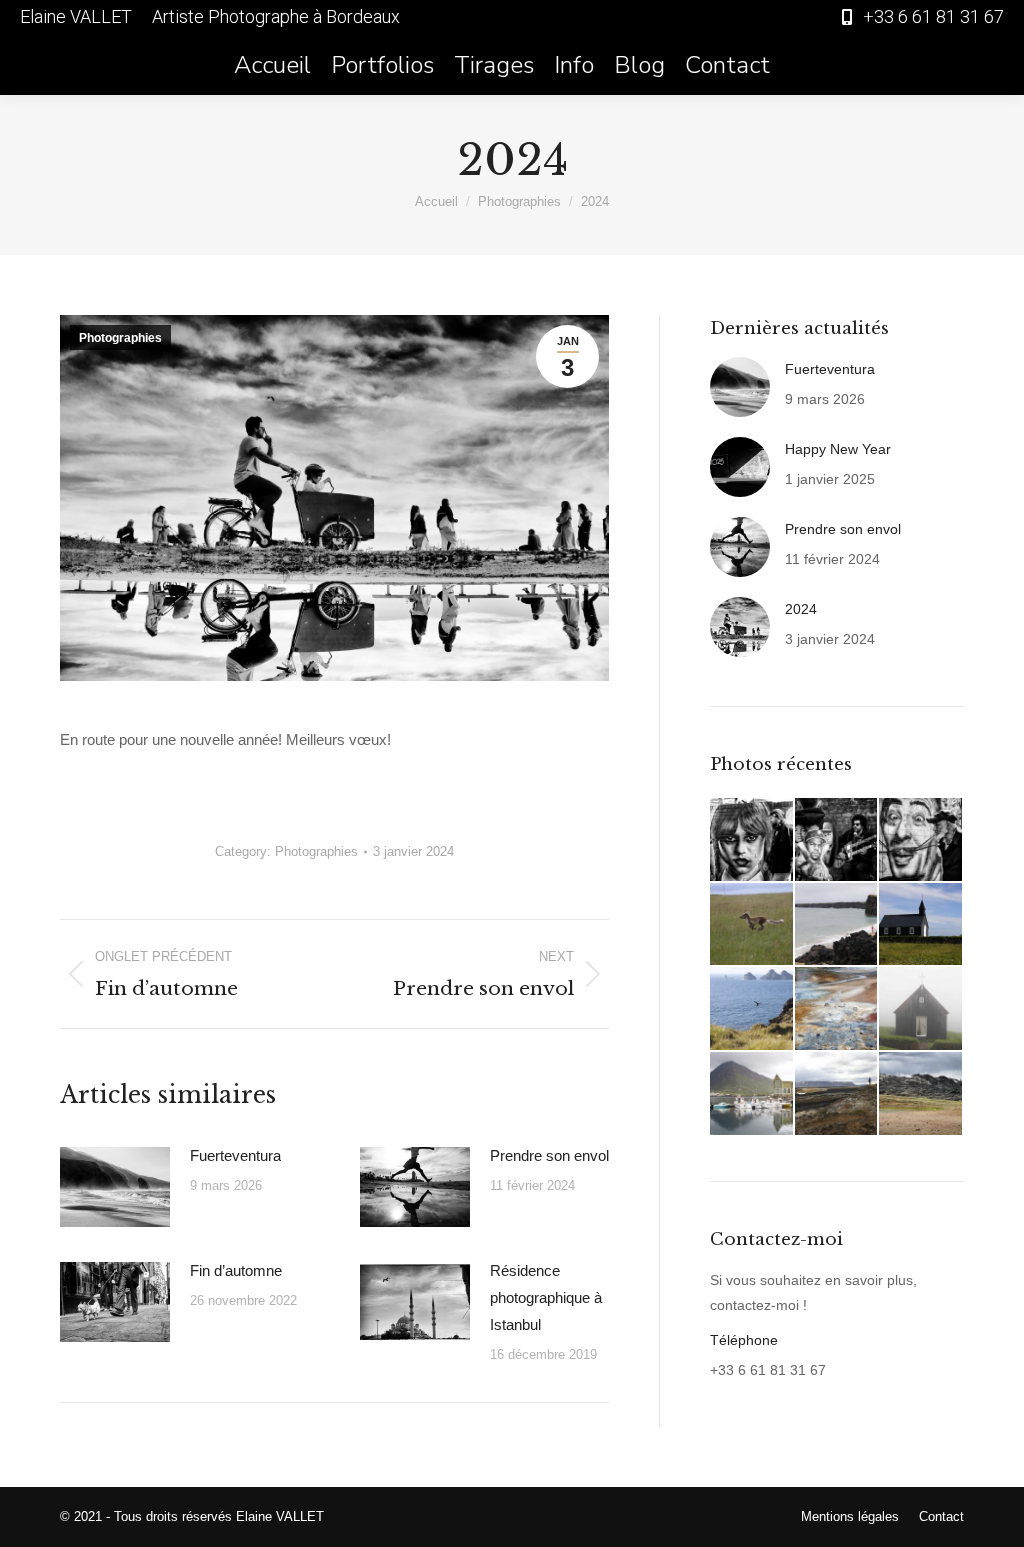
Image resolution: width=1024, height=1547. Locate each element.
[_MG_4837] (752, 1009)
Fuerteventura (235, 1155)
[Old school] (837, 840)
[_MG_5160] (837, 925)
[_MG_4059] (837, 1094)
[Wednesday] (752, 840)
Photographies (120, 338)
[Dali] (921, 840)
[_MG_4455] (837, 1009)
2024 (801, 609)
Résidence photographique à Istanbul (546, 1297)
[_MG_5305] (752, 925)
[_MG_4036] (921, 1094)
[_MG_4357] (921, 1009)
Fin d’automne (236, 1270)
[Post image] (115, 1187)
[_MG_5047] (921, 925)
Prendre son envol (549, 1155)
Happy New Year (838, 449)
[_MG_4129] (752, 1094)
